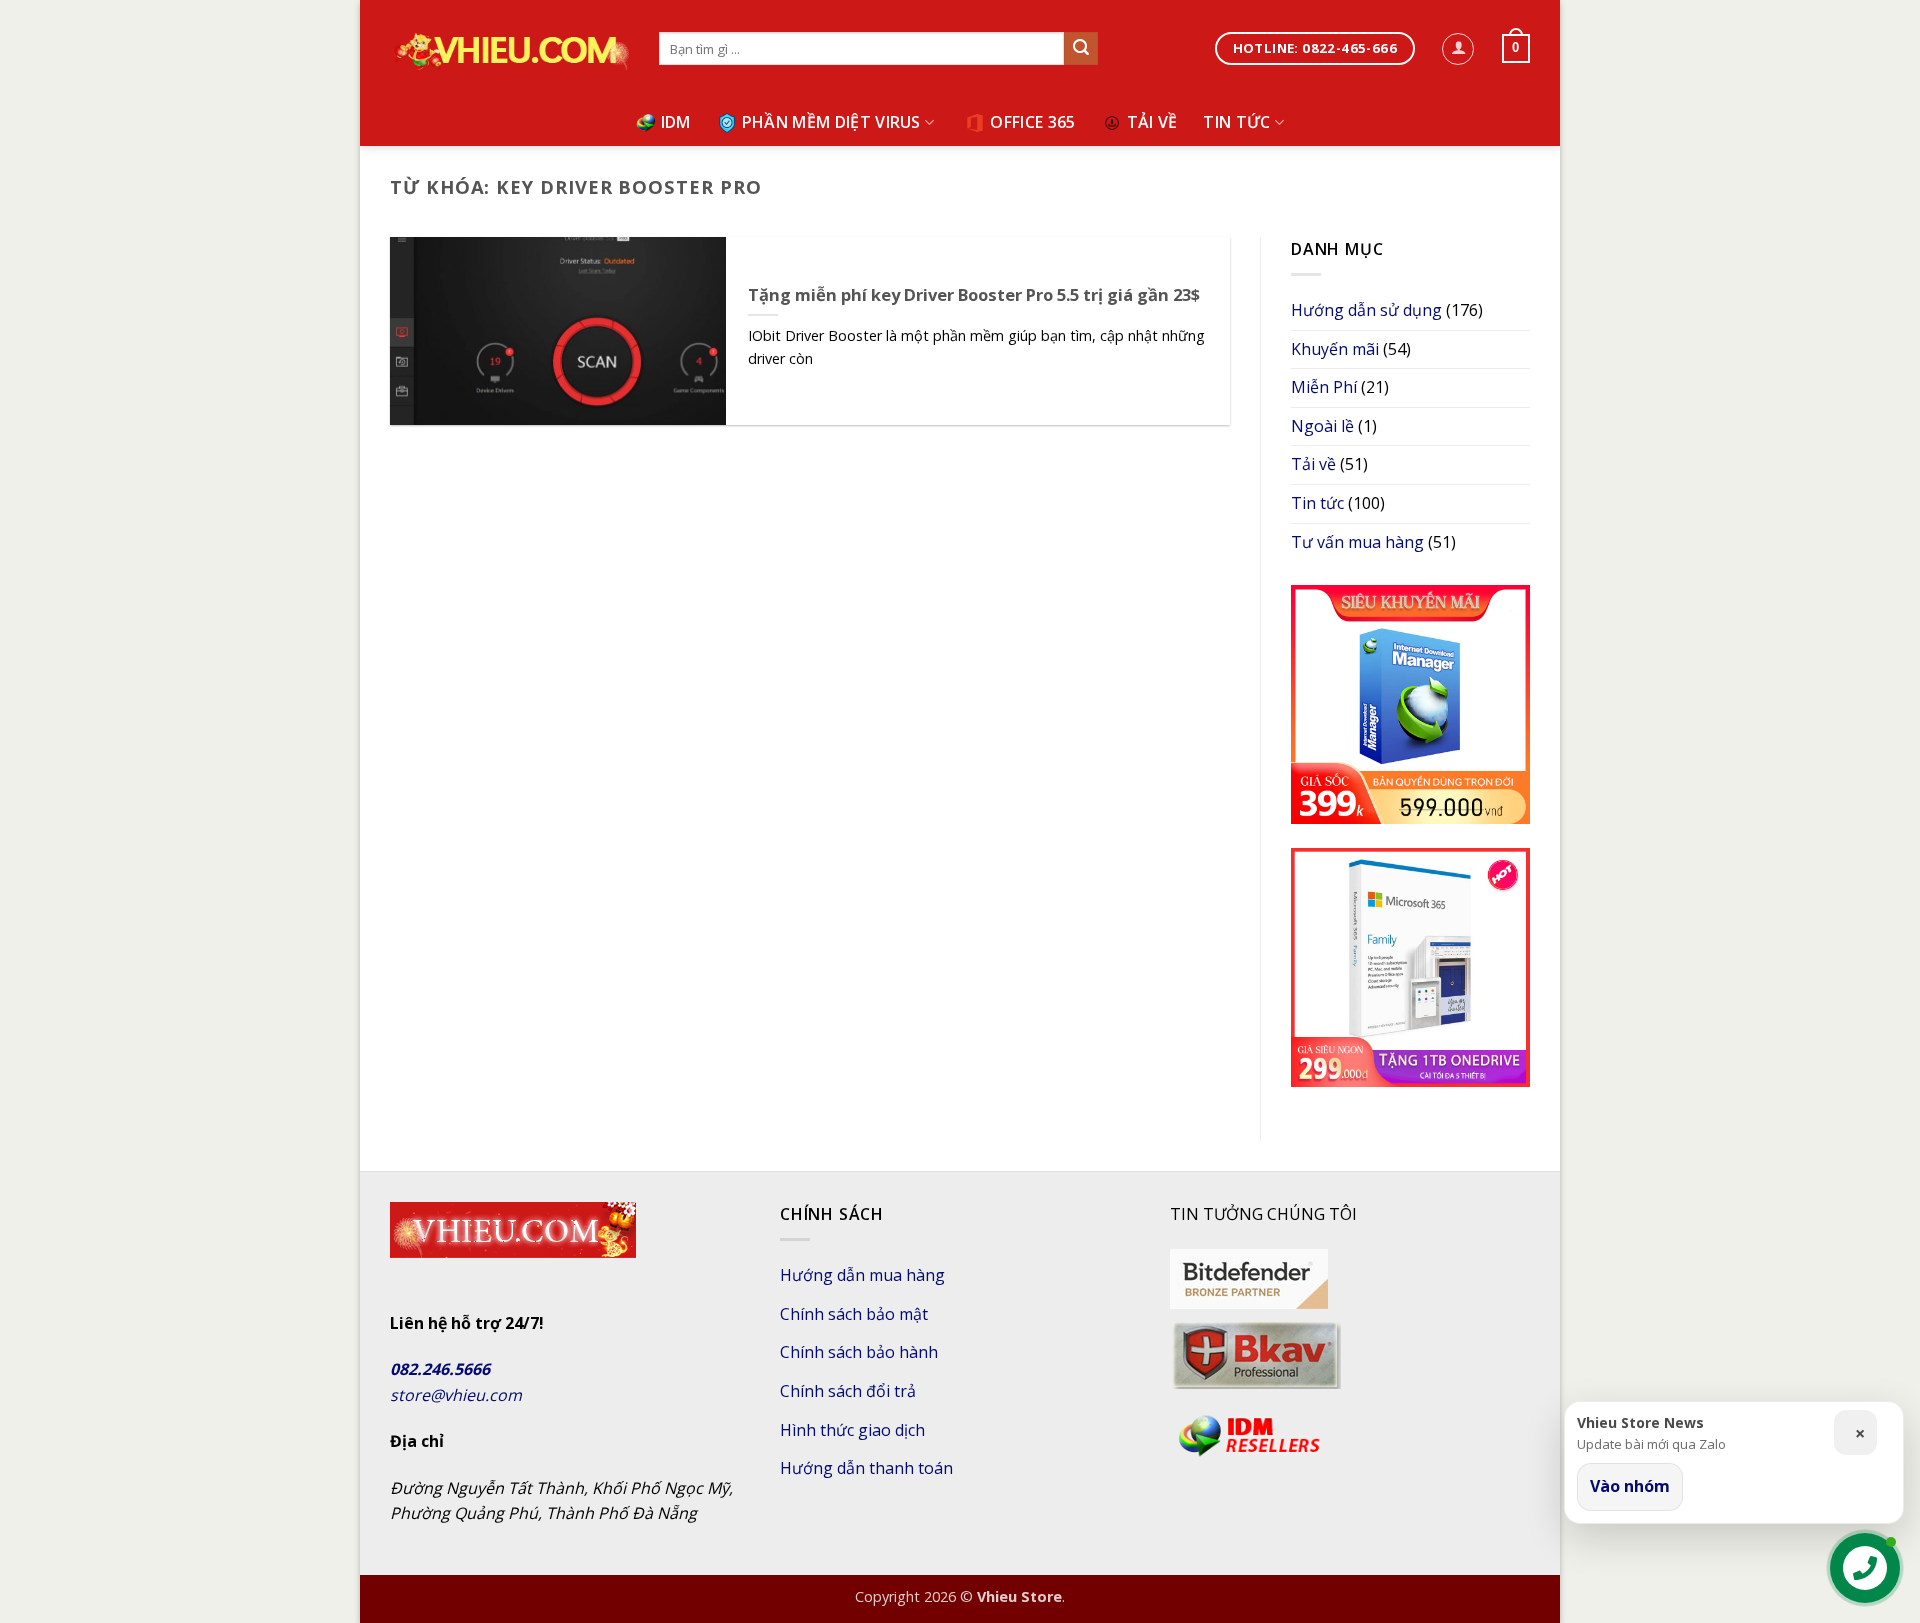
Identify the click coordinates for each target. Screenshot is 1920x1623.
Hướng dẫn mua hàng (862, 1275)
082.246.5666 (440, 1369)
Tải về (1152, 122)
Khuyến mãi (1335, 349)
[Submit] (1081, 49)
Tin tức (1236, 122)
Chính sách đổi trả (848, 1391)
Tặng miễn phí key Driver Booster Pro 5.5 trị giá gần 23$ (974, 295)
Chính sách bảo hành (859, 1352)
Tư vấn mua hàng (1357, 542)
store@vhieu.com (456, 1395)
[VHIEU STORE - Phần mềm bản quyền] (509, 50)
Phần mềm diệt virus (831, 122)
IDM (676, 122)
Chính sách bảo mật (854, 1314)
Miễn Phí (1324, 387)
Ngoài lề (1322, 426)
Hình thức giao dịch (852, 1430)
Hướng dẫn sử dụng (1366, 310)
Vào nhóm (1630, 1486)
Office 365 (1032, 122)
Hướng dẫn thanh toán (866, 1468)
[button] (1458, 49)
